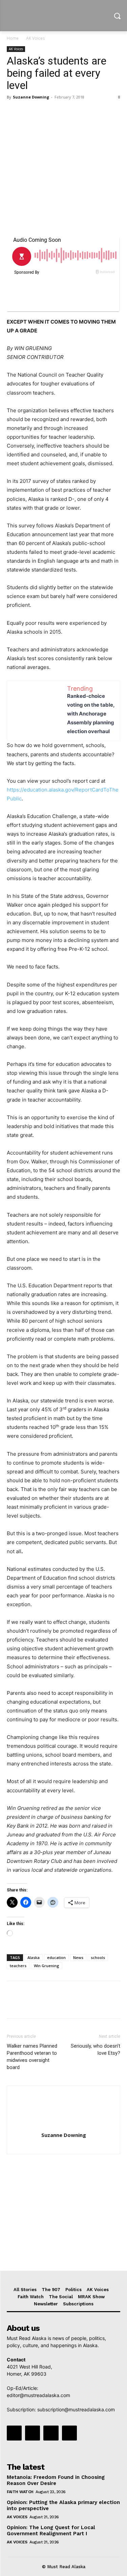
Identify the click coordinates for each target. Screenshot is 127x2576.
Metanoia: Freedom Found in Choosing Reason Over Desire (56, 2480)
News (78, 1957)
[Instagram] (33, 2433)
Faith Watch (20, 2492)
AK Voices (35, 38)
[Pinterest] (45, 112)
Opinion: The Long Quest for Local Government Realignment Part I (51, 2530)
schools (98, 1957)
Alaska (34, 1957)
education (56, 1957)
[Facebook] (14, 112)
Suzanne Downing (31, 97)
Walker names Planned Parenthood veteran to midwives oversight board (32, 2057)
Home (13, 38)
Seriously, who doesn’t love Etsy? (96, 2049)
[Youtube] (69, 2433)
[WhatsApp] (60, 112)
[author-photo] (64, 2126)
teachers (18, 1966)
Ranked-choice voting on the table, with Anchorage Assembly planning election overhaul (91, 714)
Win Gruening (47, 1966)
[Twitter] (29, 112)
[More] (76, 112)
